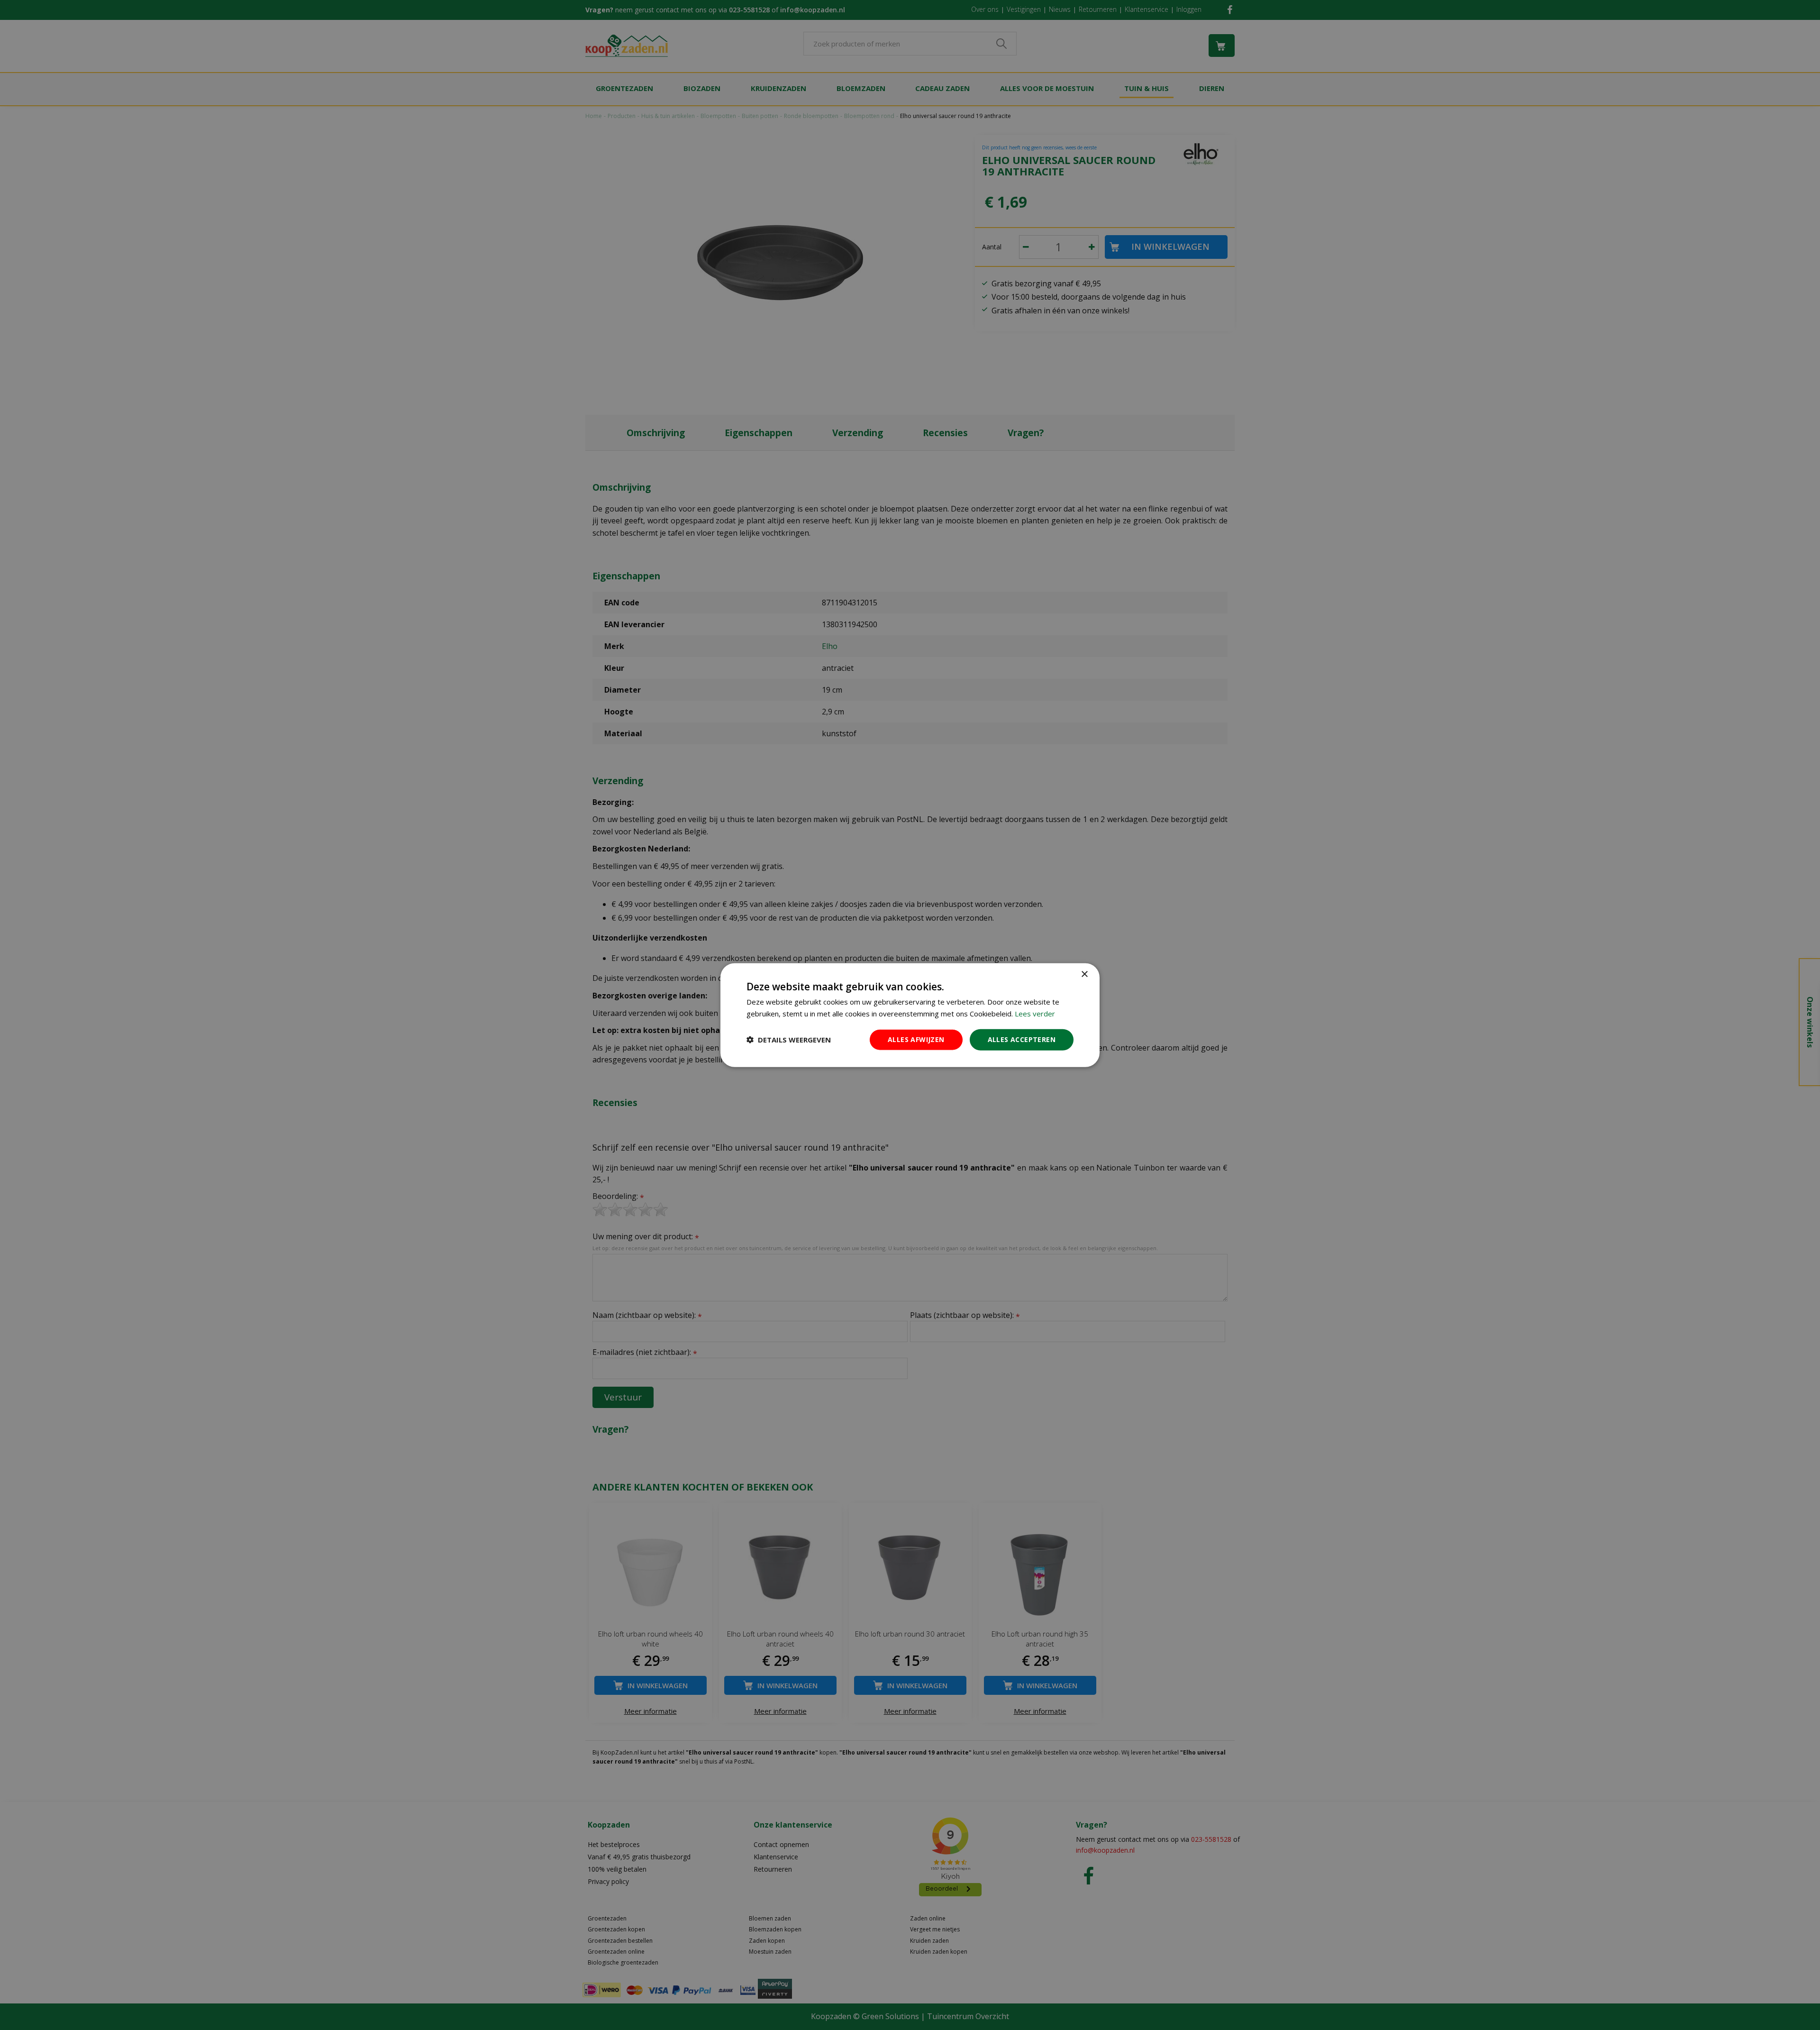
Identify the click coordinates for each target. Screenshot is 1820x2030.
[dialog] (910, 1015)
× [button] (1084, 974)
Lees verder (1035, 1014)
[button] (789, 1040)
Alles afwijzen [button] (916, 1039)
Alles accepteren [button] (1022, 1039)
